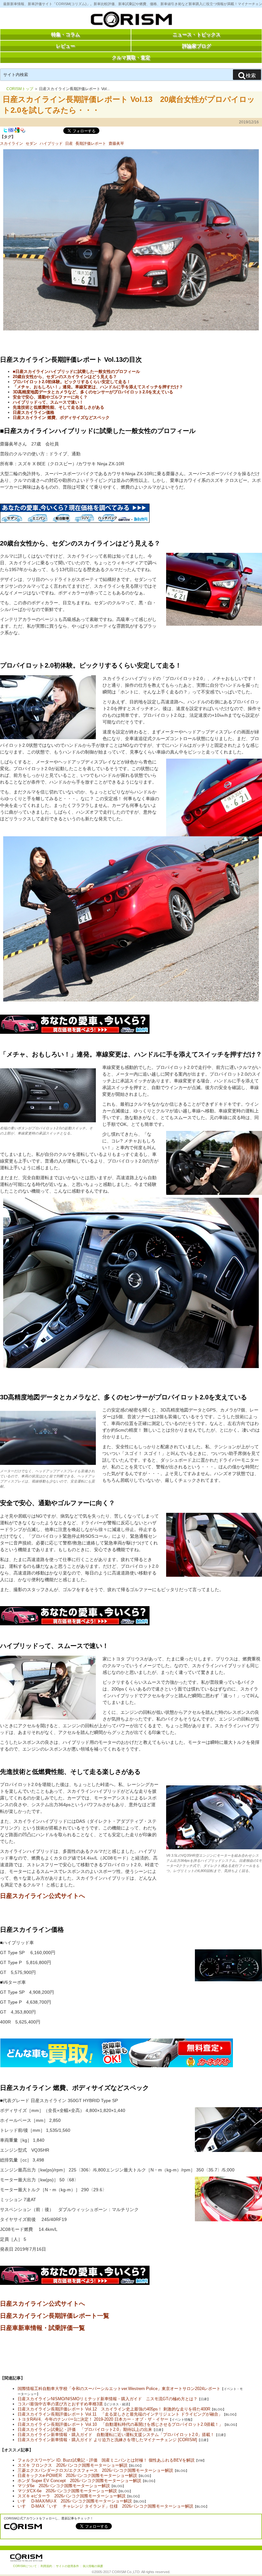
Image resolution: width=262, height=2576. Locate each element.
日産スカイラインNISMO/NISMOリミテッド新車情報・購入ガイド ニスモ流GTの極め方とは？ (108, 2399)
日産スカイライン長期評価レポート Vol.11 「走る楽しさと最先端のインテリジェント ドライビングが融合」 (120, 2414)
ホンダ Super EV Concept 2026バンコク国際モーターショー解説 (79, 2481)
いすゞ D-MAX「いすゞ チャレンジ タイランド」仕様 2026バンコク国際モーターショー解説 (105, 2506)
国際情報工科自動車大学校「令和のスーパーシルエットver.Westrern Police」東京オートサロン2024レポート (119, 2389)
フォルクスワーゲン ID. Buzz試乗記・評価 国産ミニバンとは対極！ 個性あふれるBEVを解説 (106, 2460)
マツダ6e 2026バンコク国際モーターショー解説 (64, 2486)
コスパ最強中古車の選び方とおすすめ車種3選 (60, 2404)
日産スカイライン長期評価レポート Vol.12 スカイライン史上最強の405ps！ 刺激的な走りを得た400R (114, 2409)
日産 (69, 143)
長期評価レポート (91, 143)
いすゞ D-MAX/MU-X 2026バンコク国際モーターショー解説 (75, 2501)
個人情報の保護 (93, 2566)
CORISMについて (25, 2566)
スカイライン (12, 143)
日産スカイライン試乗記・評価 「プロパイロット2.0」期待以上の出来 (85, 2429)
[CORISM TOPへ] (131, 21)
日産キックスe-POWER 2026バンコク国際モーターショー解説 (77, 2475)
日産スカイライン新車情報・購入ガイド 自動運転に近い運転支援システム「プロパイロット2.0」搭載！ (116, 2435)
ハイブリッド (51, 143)
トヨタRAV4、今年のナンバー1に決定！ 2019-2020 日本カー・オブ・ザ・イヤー (93, 2419)
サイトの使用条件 (67, 2566)
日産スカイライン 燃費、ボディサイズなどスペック (61, 418)
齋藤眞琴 (116, 143)
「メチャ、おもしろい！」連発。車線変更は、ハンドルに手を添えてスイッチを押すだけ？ (98, 387)
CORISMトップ (20, 89)
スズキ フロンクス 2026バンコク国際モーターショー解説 (73, 2465)
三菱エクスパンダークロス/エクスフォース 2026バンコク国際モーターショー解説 (95, 2470)
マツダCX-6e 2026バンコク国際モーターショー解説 (67, 2491)
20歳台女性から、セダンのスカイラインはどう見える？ (65, 377)
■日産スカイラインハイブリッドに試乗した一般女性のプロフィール (76, 371)
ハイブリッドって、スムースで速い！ (48, 402)
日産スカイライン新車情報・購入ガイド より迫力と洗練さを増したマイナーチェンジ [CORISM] (107, 2440)
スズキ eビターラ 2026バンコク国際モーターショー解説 (72, 2496)
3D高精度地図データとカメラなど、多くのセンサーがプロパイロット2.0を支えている (93, 392)
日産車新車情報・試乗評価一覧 (42, 2328)
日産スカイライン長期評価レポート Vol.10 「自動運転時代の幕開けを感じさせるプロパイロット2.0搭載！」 (120, 2424)
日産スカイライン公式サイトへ (42, 1896)
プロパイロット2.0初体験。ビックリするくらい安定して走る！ (72, 382)
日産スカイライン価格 (34, 412)
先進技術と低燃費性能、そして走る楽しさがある (58, 407)
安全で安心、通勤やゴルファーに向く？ (50, 397)
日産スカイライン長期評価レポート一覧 (55, 2316)
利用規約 (46, 2566)
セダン (31, 143)
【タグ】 (8, 137)
